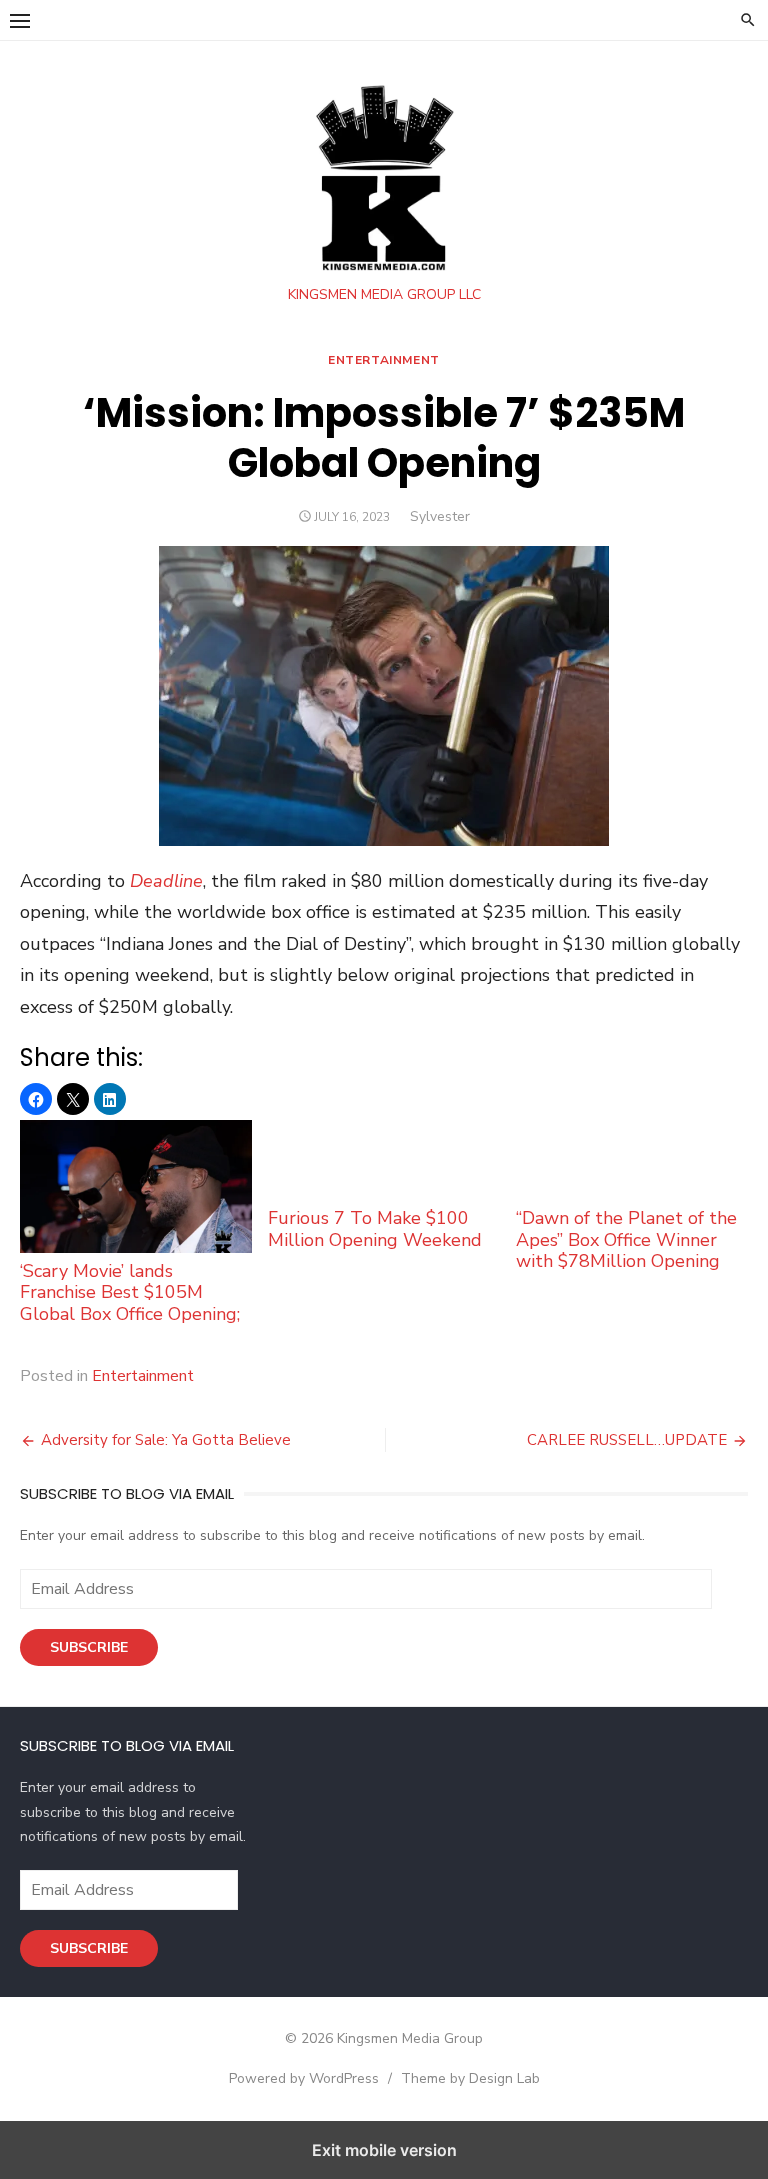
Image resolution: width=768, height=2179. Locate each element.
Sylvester (440, 516)
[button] (20, 20)
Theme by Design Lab (470, 2078)
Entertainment (384, 360)
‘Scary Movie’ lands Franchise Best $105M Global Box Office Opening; (130, 1292)
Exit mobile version (384, 2150)
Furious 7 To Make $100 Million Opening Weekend (375, 1228)
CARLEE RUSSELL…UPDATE (627, 1440)
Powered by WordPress (304, 2078)
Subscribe (89, 1647)
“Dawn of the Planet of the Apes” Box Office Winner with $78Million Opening (626, 1239)
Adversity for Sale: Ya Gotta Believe (166, 1440)
